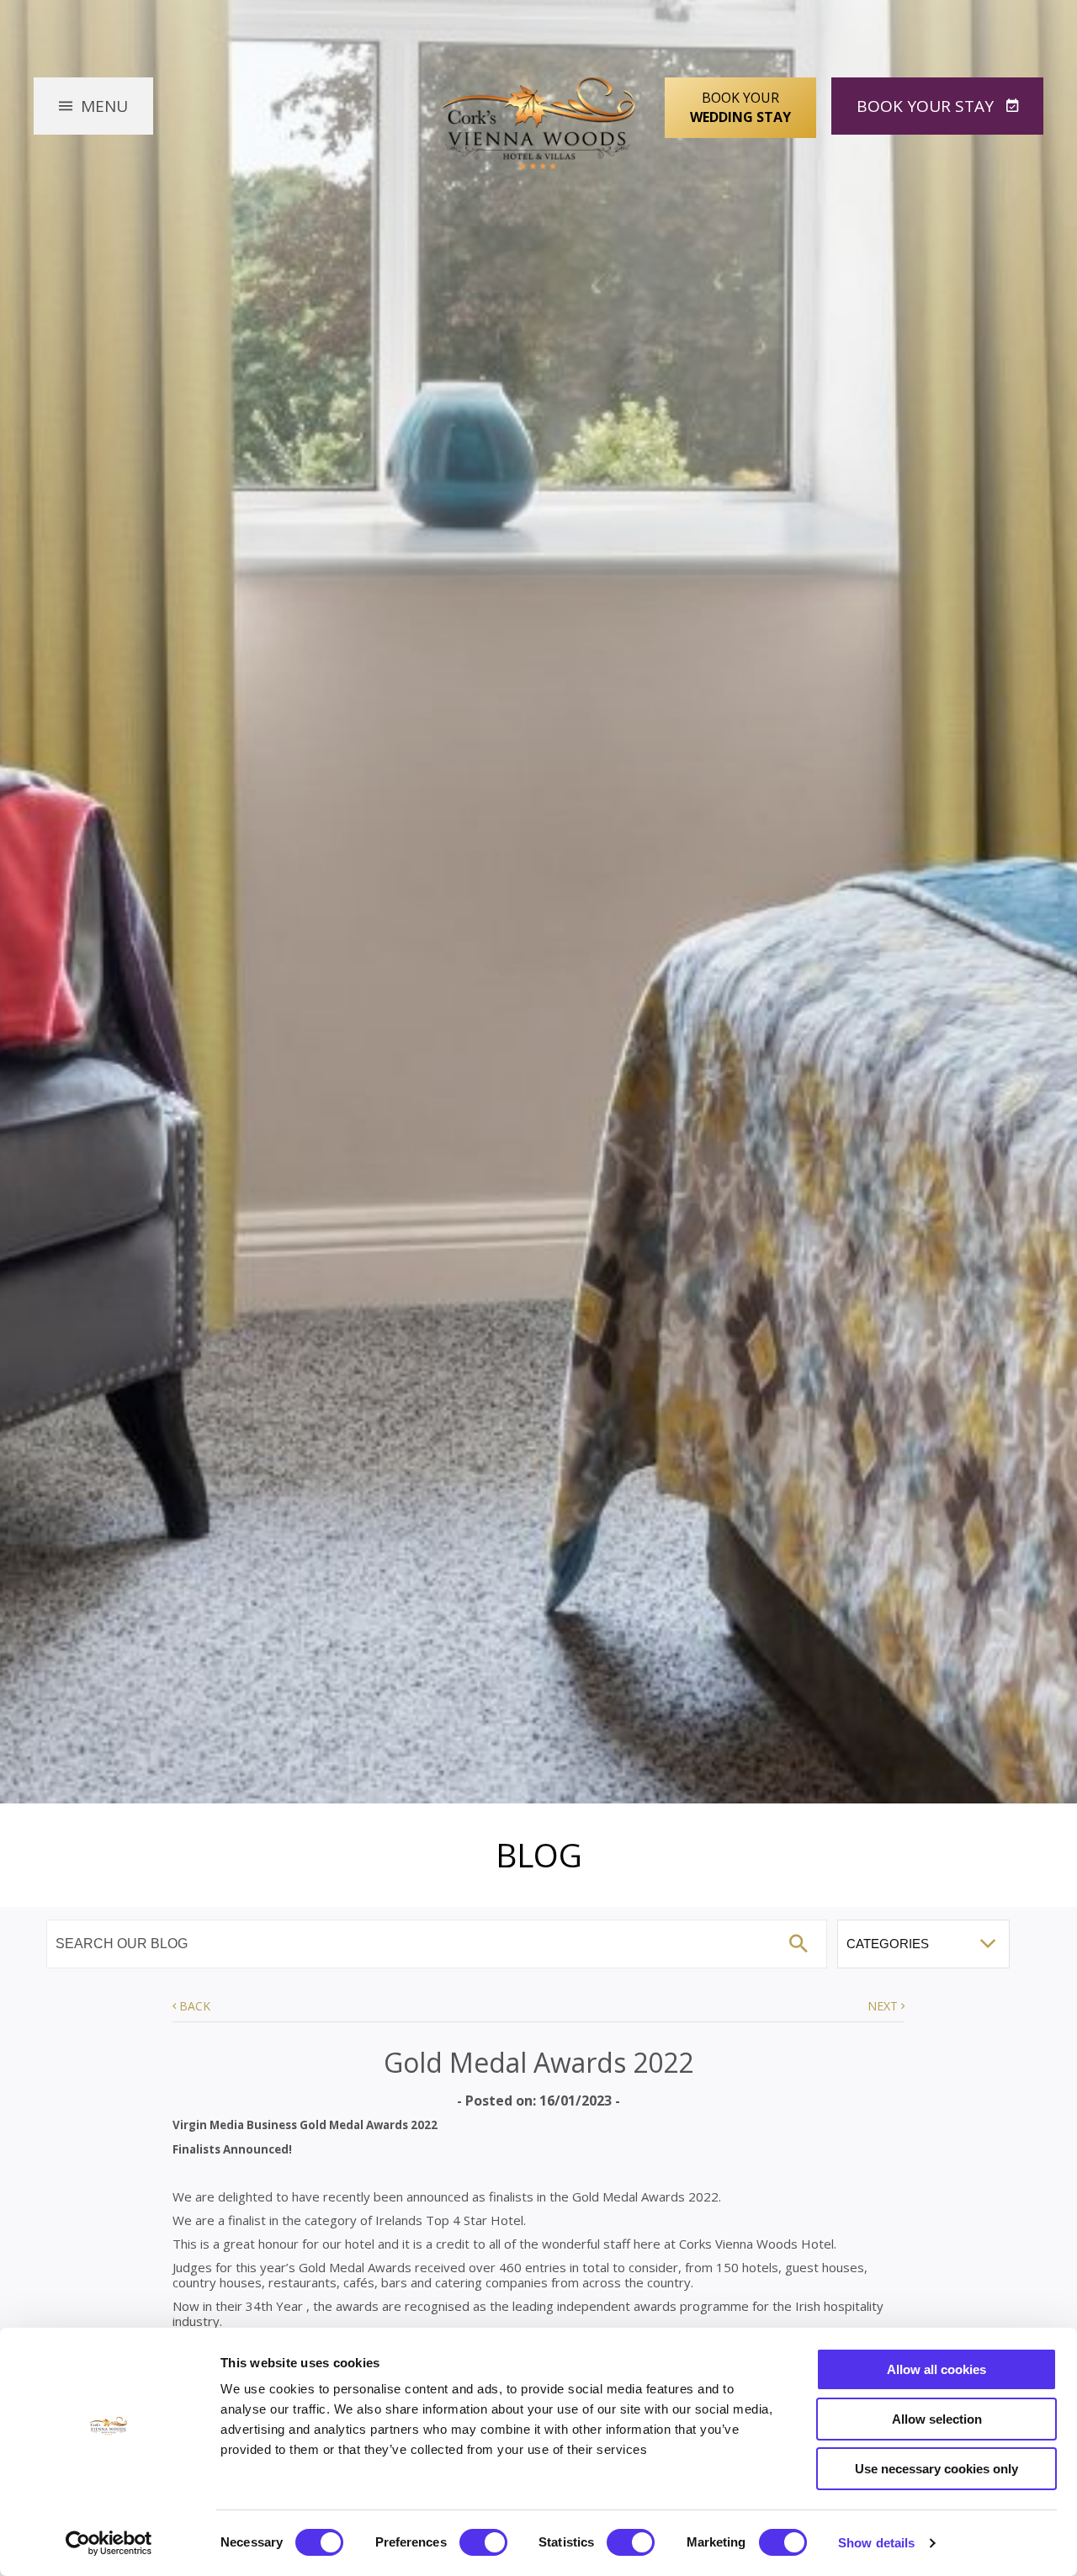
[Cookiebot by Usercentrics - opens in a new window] (109, 2543)
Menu (104, 106)
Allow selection (937, 2419)
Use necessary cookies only (936, 2469)
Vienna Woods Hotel (539, 124)
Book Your (740, 107)
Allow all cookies (936, 2369)
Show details (876, 2543)
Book (925, 106)
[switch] (483, 2542)
